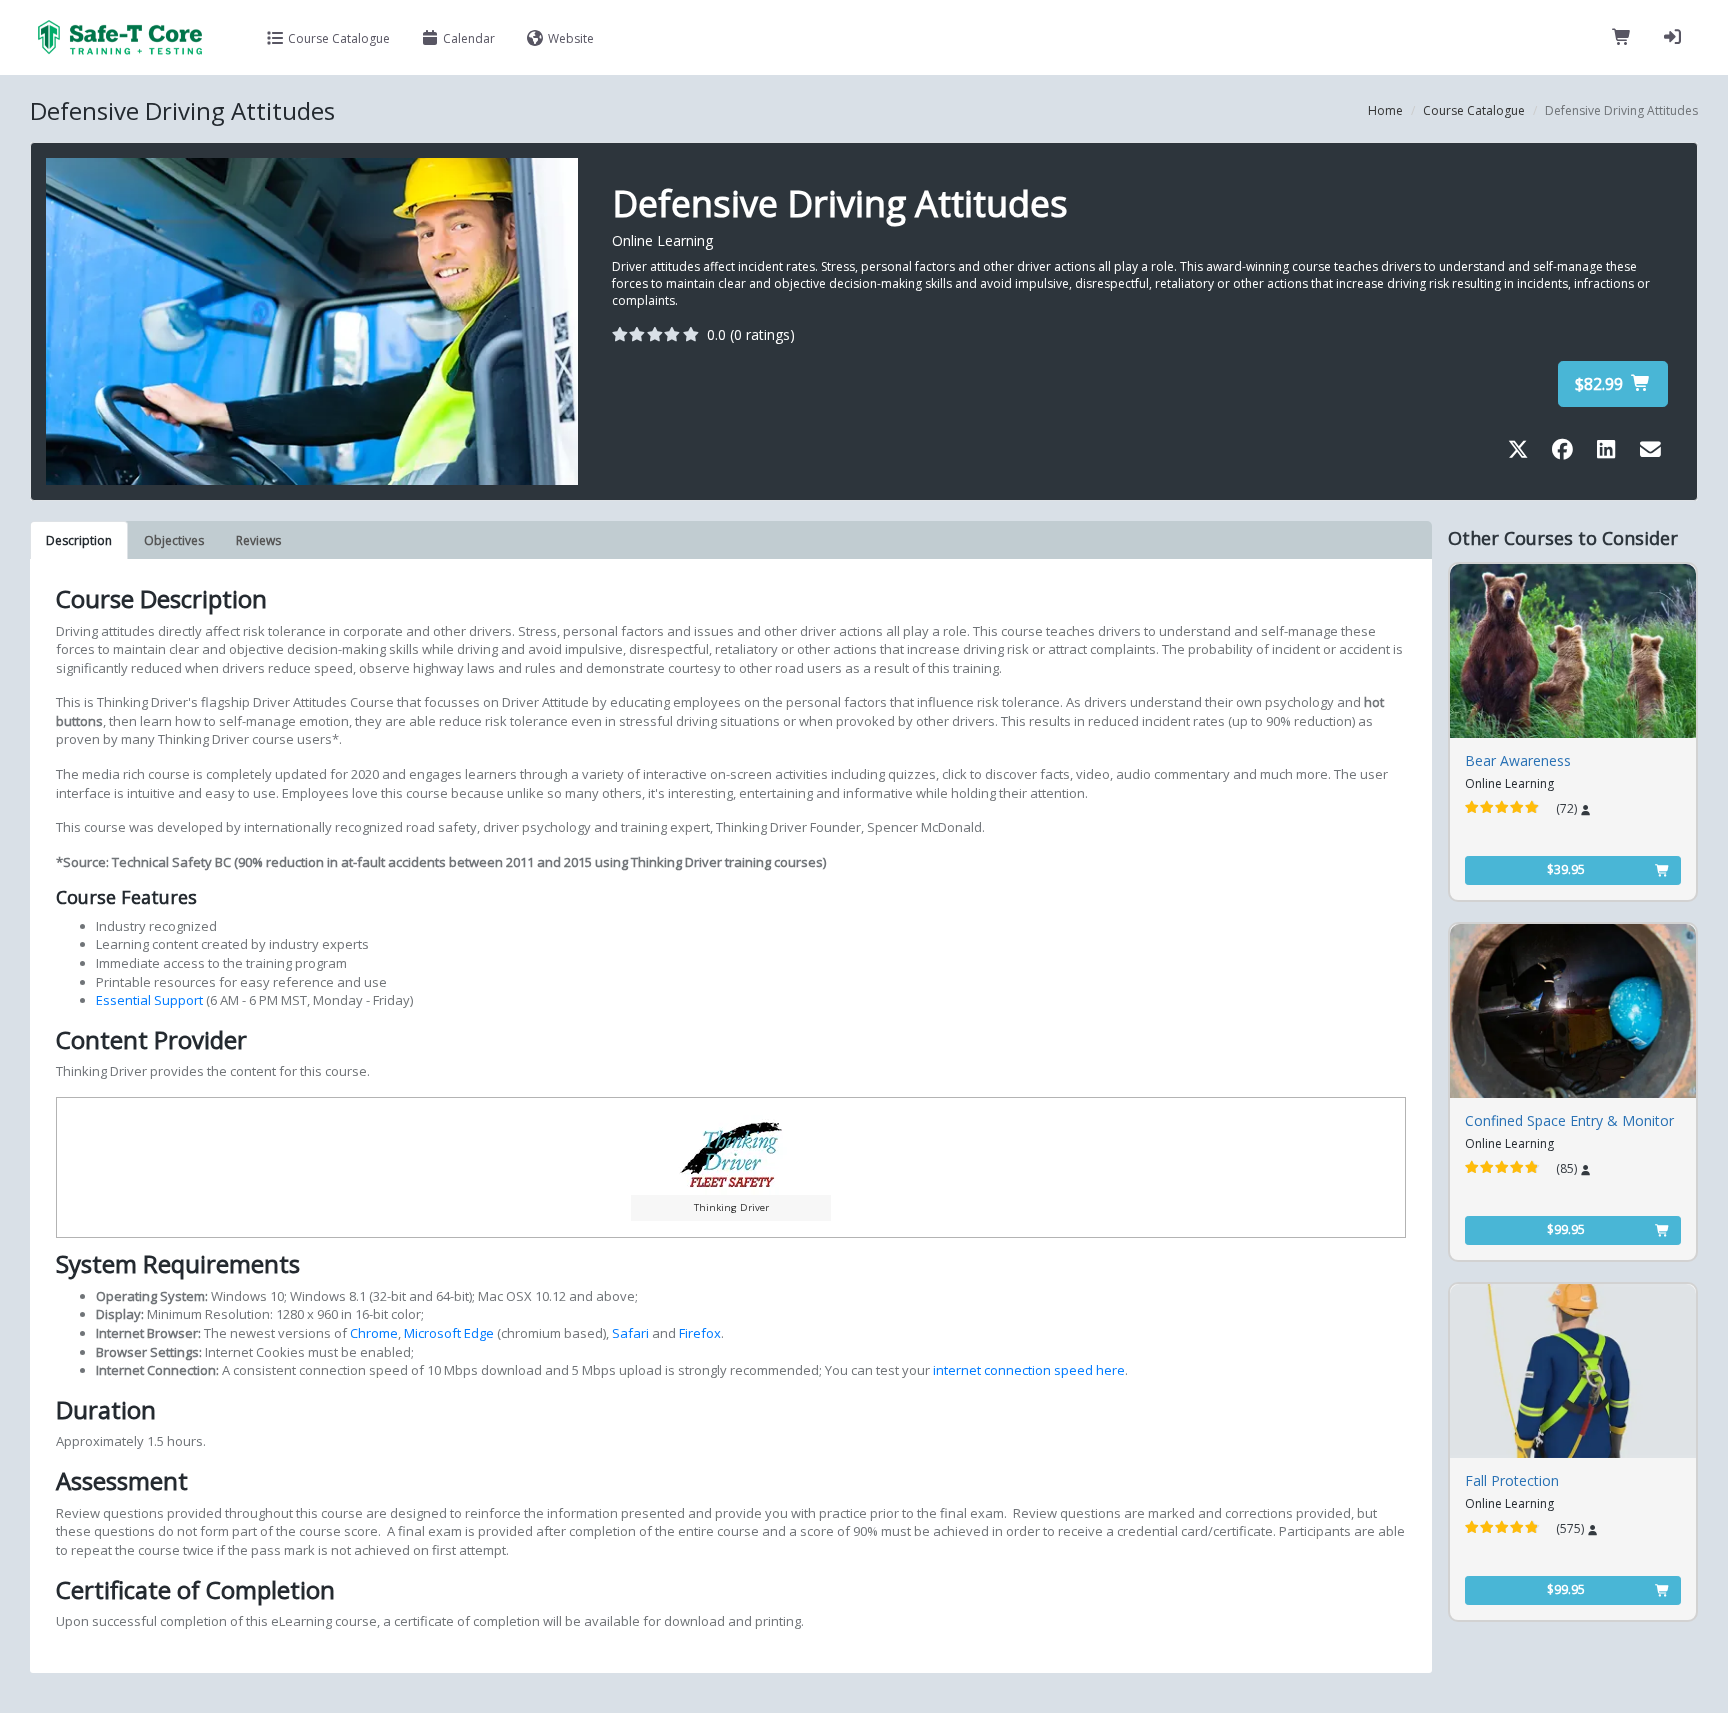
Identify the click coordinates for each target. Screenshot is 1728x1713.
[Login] (1672, 37)
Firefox (700, 1333)
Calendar (467, 38)
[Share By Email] (1650, 452)
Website (569, 38)
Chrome (374, 1333)
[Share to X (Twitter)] (1522, 452)
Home (1385, 110)
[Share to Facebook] (1566, 452)
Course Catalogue (337, 38)
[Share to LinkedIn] (1610, 452)
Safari (630, 1333)
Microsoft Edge (449, 1333)
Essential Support (151, 1000)
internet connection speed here (1029, 1370)
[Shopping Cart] (1622, 37)
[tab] (79, 540)
